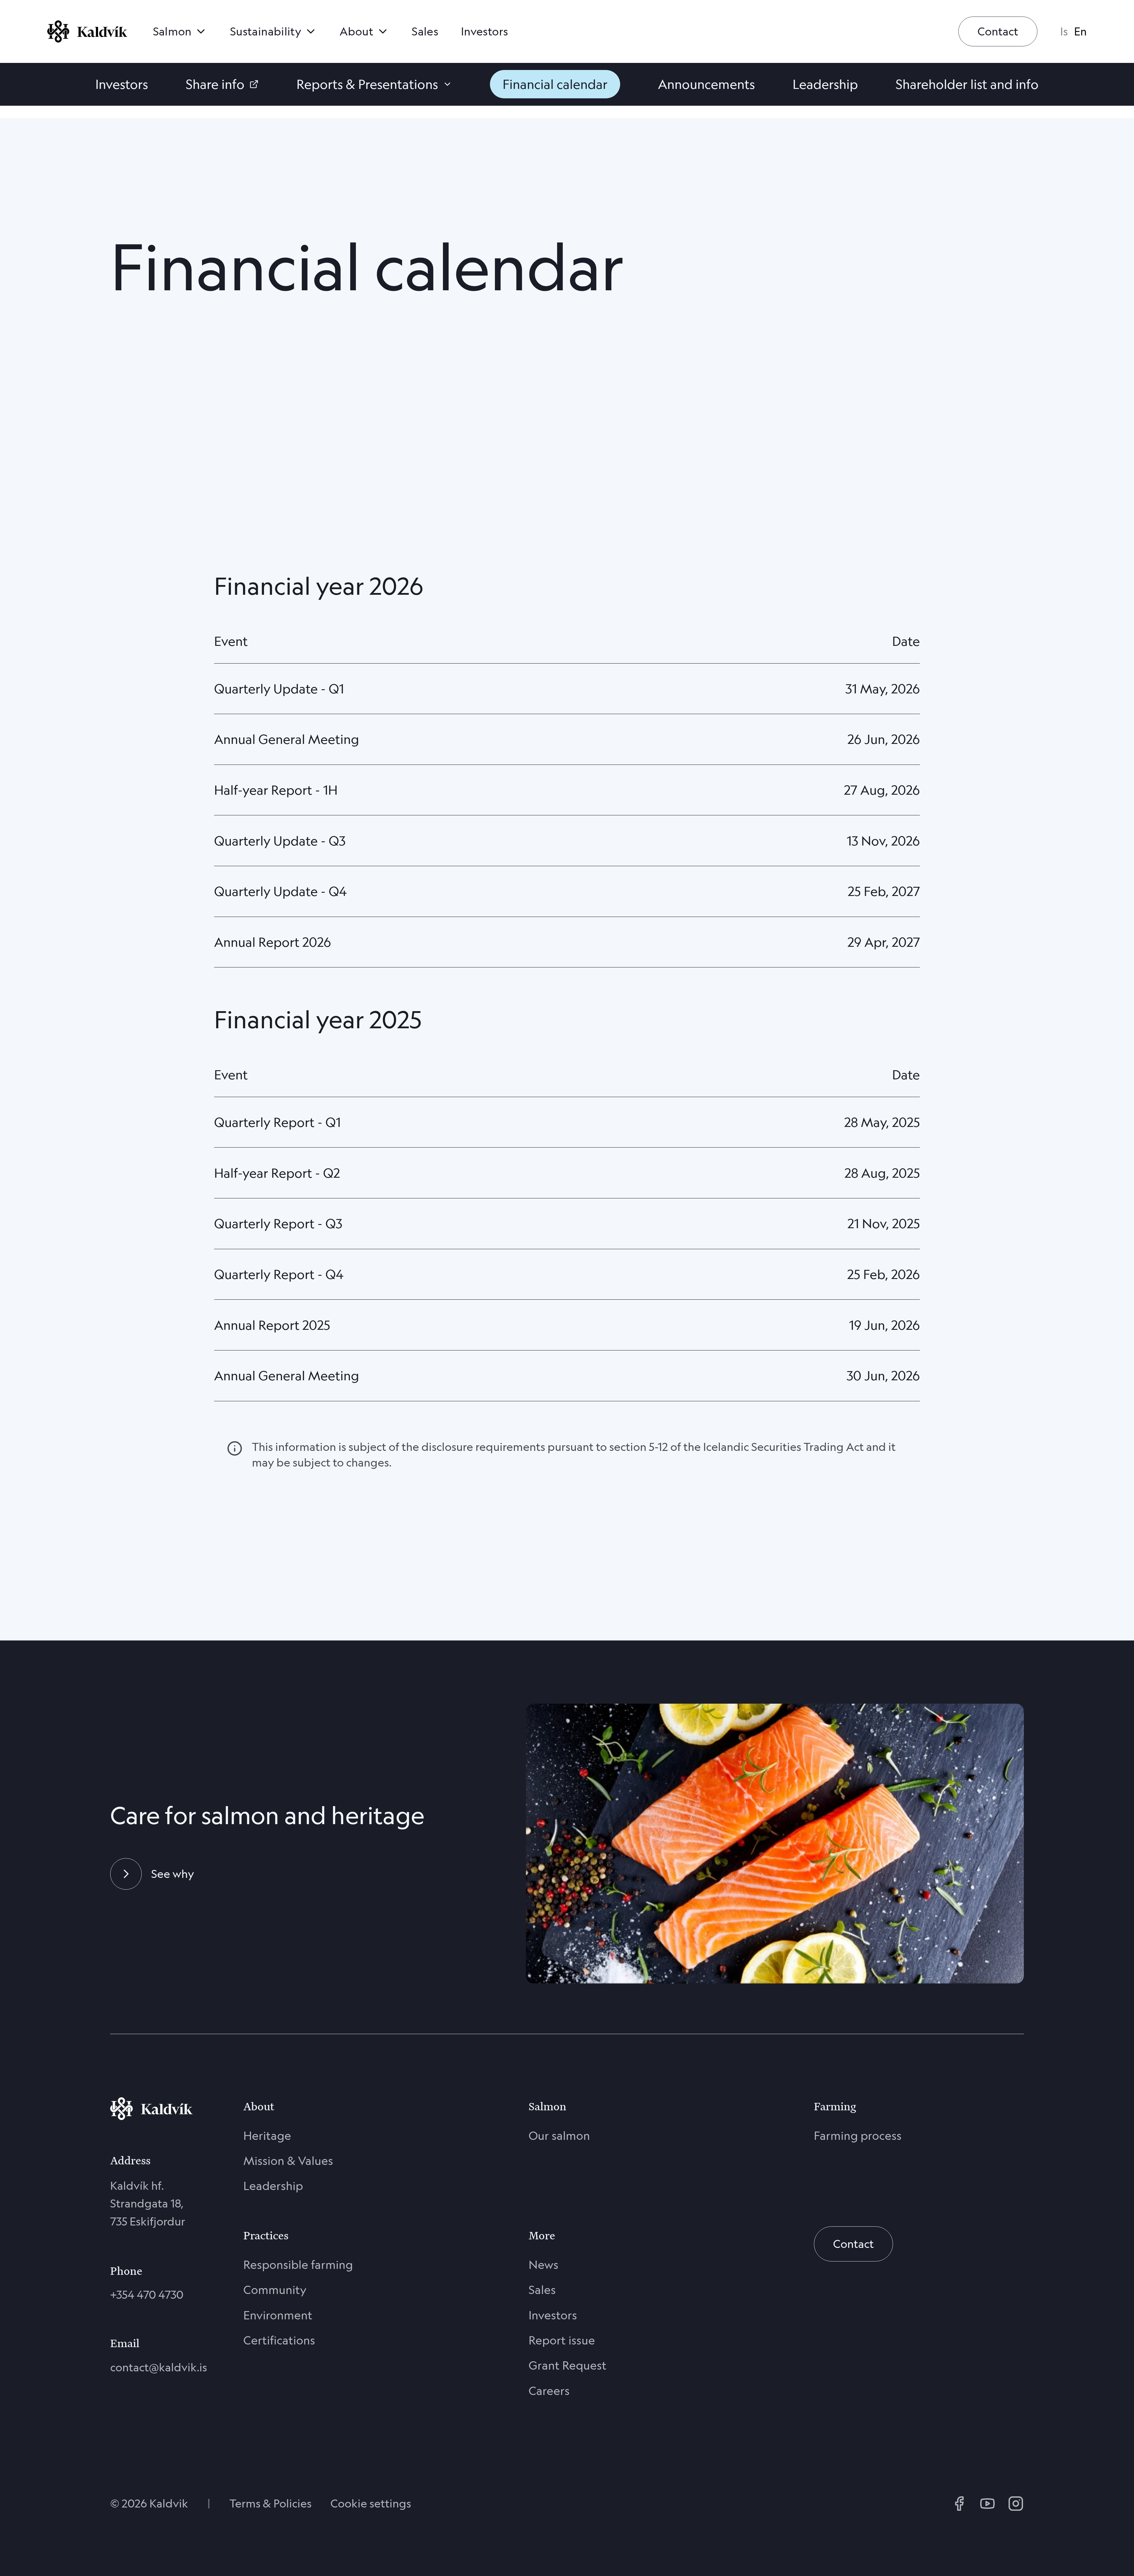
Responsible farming (298, 2265)
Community (275, 2290)
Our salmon (559, 2136)
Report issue (562, 2340)
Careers (549, 2391)
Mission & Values (288, 2161)
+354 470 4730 (147, 2295)
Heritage (267, 2136)
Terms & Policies (271, 2503)
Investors (553, 2315)
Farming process (858, 2136)
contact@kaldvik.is (151, 2367)
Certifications (279, 2340)
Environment (278, 2315)
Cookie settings (371, 2503)
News (544, 2265)
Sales (542, 2290)
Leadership (273, 2186)
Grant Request (568, 2365)
